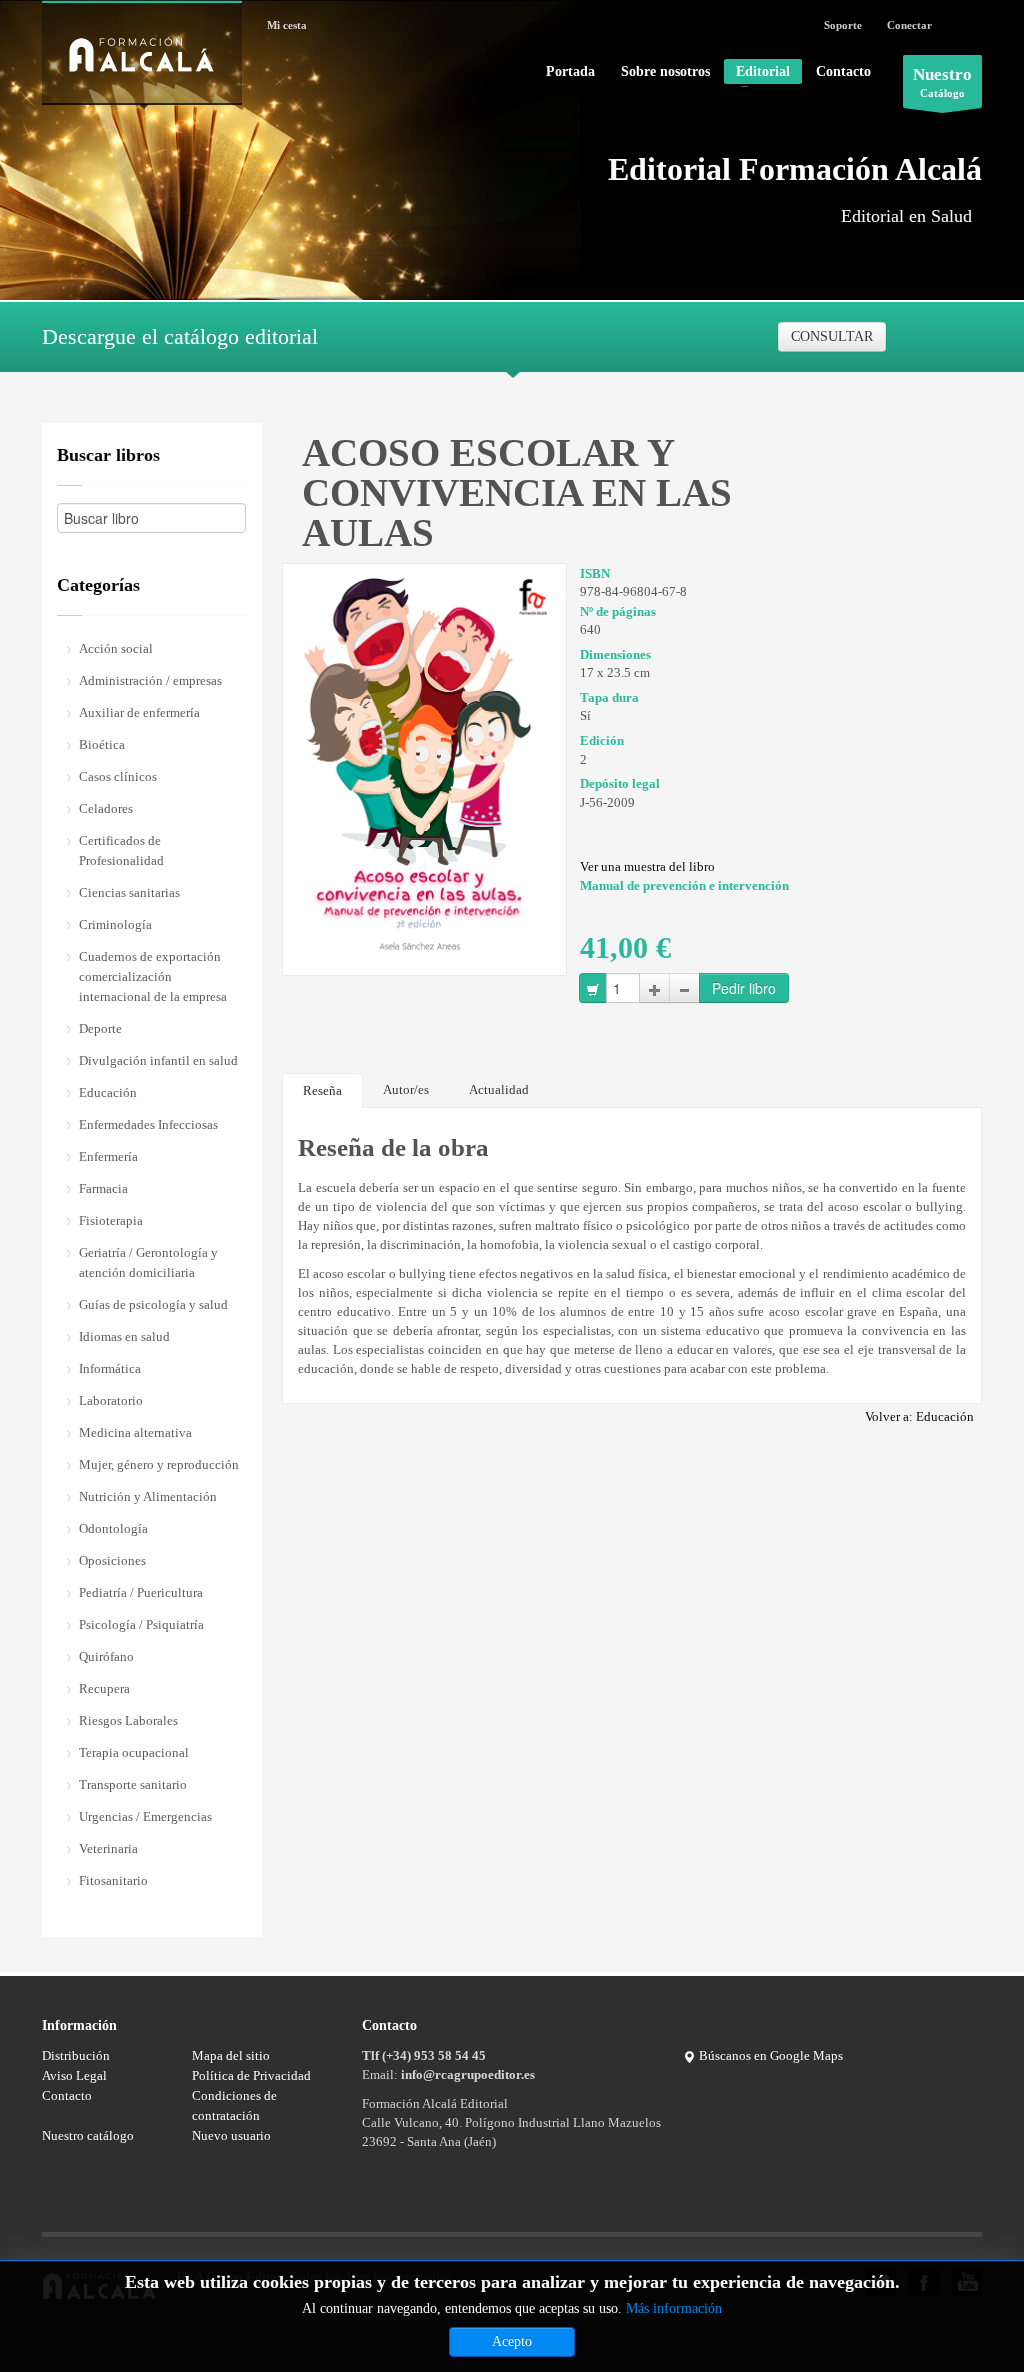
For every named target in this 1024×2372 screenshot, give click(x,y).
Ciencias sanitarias (129, 892)
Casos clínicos (118, 776)
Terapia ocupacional (134, 1752)
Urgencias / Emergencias (145, 1816)
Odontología (113, 1528)
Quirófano (106, 1656)
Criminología (115, 924)
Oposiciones (112, 1560)
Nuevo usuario (231, 2135)
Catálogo (942, 82)
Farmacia (103, 1188)
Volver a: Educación (919, 1416)
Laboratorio (111, 1400)
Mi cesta (287, 25)
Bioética (102, 744)
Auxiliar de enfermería (139, 712)
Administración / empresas (150, 680)
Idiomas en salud (124, 1336)
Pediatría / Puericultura (141, 1592)
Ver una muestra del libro (647, 866)
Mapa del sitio (231, 2055)
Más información (674, 2308)
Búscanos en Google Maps (769, 2055)
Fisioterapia (111, 1220)
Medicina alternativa (135, 1432)
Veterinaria (108, 1848)
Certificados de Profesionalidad (121, 850)
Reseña (322, 1090)
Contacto (843, 72)
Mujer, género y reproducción (159, 1464)
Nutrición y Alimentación (148, 1496)
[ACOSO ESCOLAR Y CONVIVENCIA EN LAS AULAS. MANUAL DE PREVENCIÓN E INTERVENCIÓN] (424, 762)
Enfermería (108, 1156)
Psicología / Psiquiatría (141, 1624)
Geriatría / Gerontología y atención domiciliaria (148, 1262)
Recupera (104, 1688)
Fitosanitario (113, 1880)
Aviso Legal (74, 2075)
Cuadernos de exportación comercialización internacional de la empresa (153, 976)
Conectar (909, 25)
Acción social (116, 648)
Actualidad (499, 1089)
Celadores (106, 808)
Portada (570, 72)
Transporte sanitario (133, 1784)
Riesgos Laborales (128, 1720)
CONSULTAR (832, 336)
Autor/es (406, 1089)
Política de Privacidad (251, 2075)
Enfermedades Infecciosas (148, 1124)
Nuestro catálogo (88, 2135)
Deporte (100, 1028)
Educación (108, 1092)
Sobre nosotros (665, 72)
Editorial (757, 74)
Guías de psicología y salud (153, 1304)
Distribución (76, 2055)
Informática (110, 1368)
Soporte (843, 25)
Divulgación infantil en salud (158, 1060)
